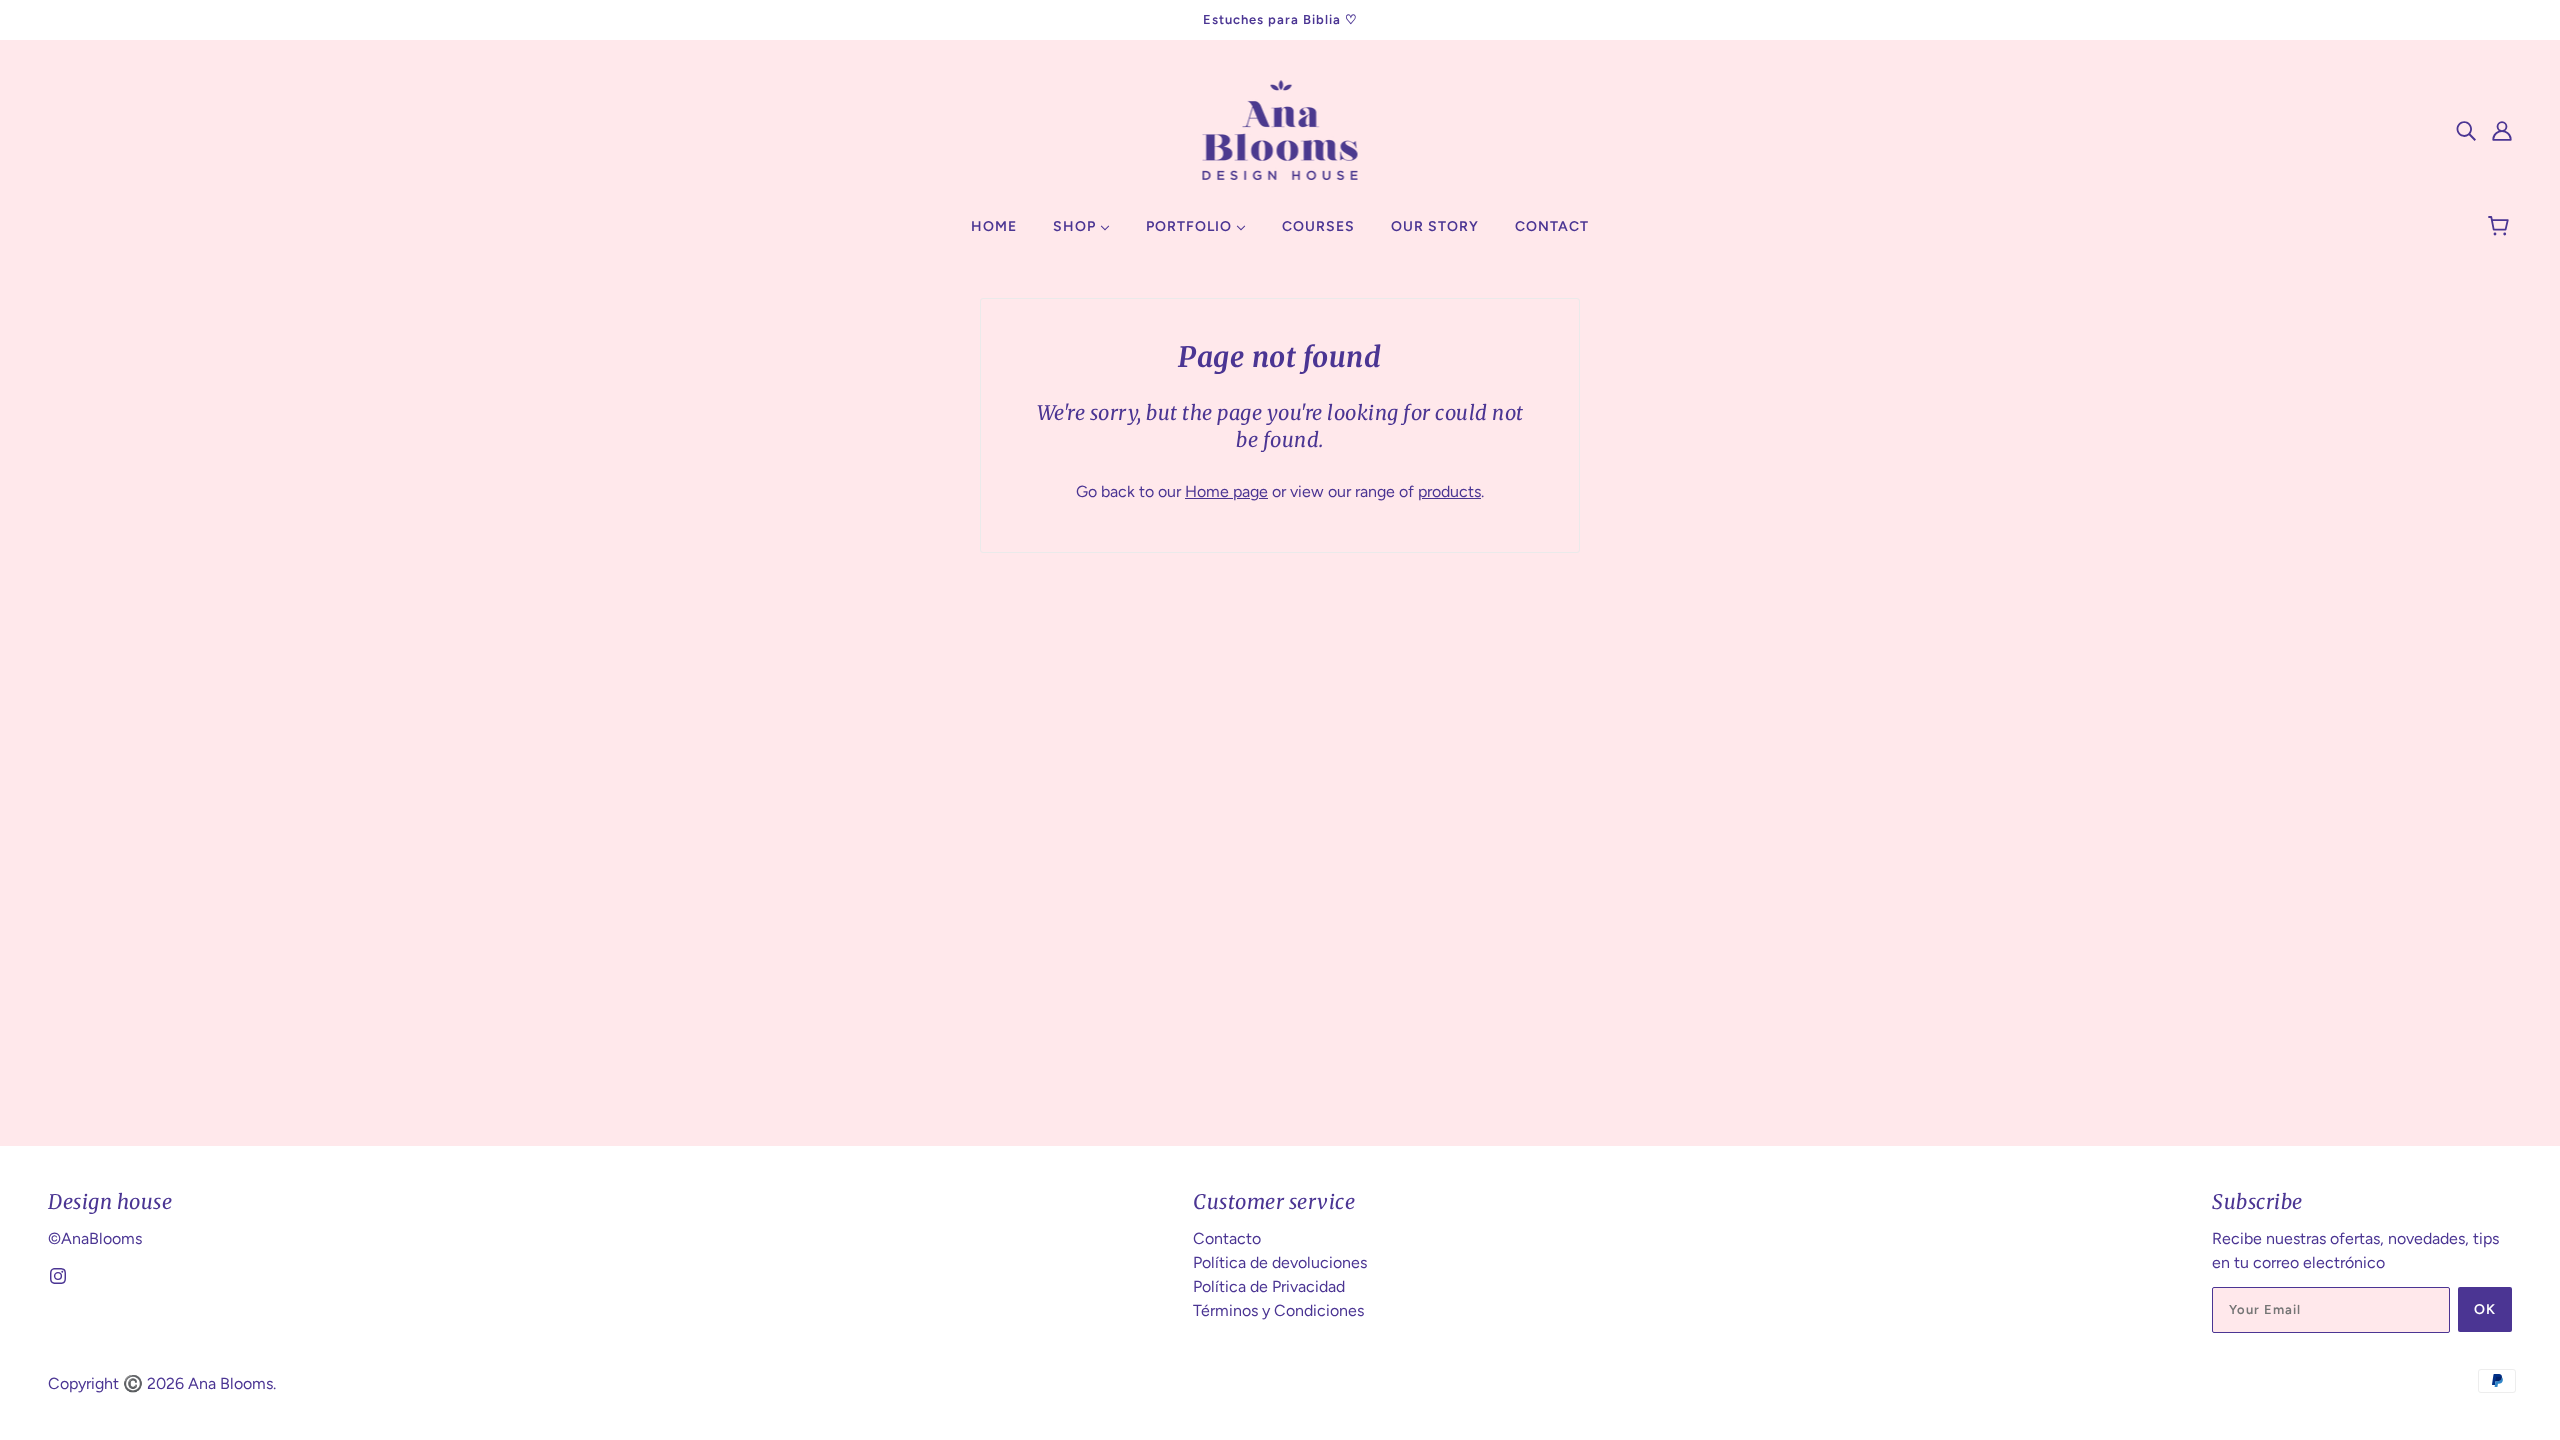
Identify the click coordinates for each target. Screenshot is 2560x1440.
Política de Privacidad (1269, 1286)
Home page (1226, 491)
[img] (2466, 130)
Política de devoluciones (1280, 1262)
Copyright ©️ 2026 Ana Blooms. (162, 1383)
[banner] (1280, 128)
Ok (2485, 1309)
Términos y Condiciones (1278, 1310)
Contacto (1227, 1238)
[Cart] (2501, 227)
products (1449, 491)
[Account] (2502, 130)
